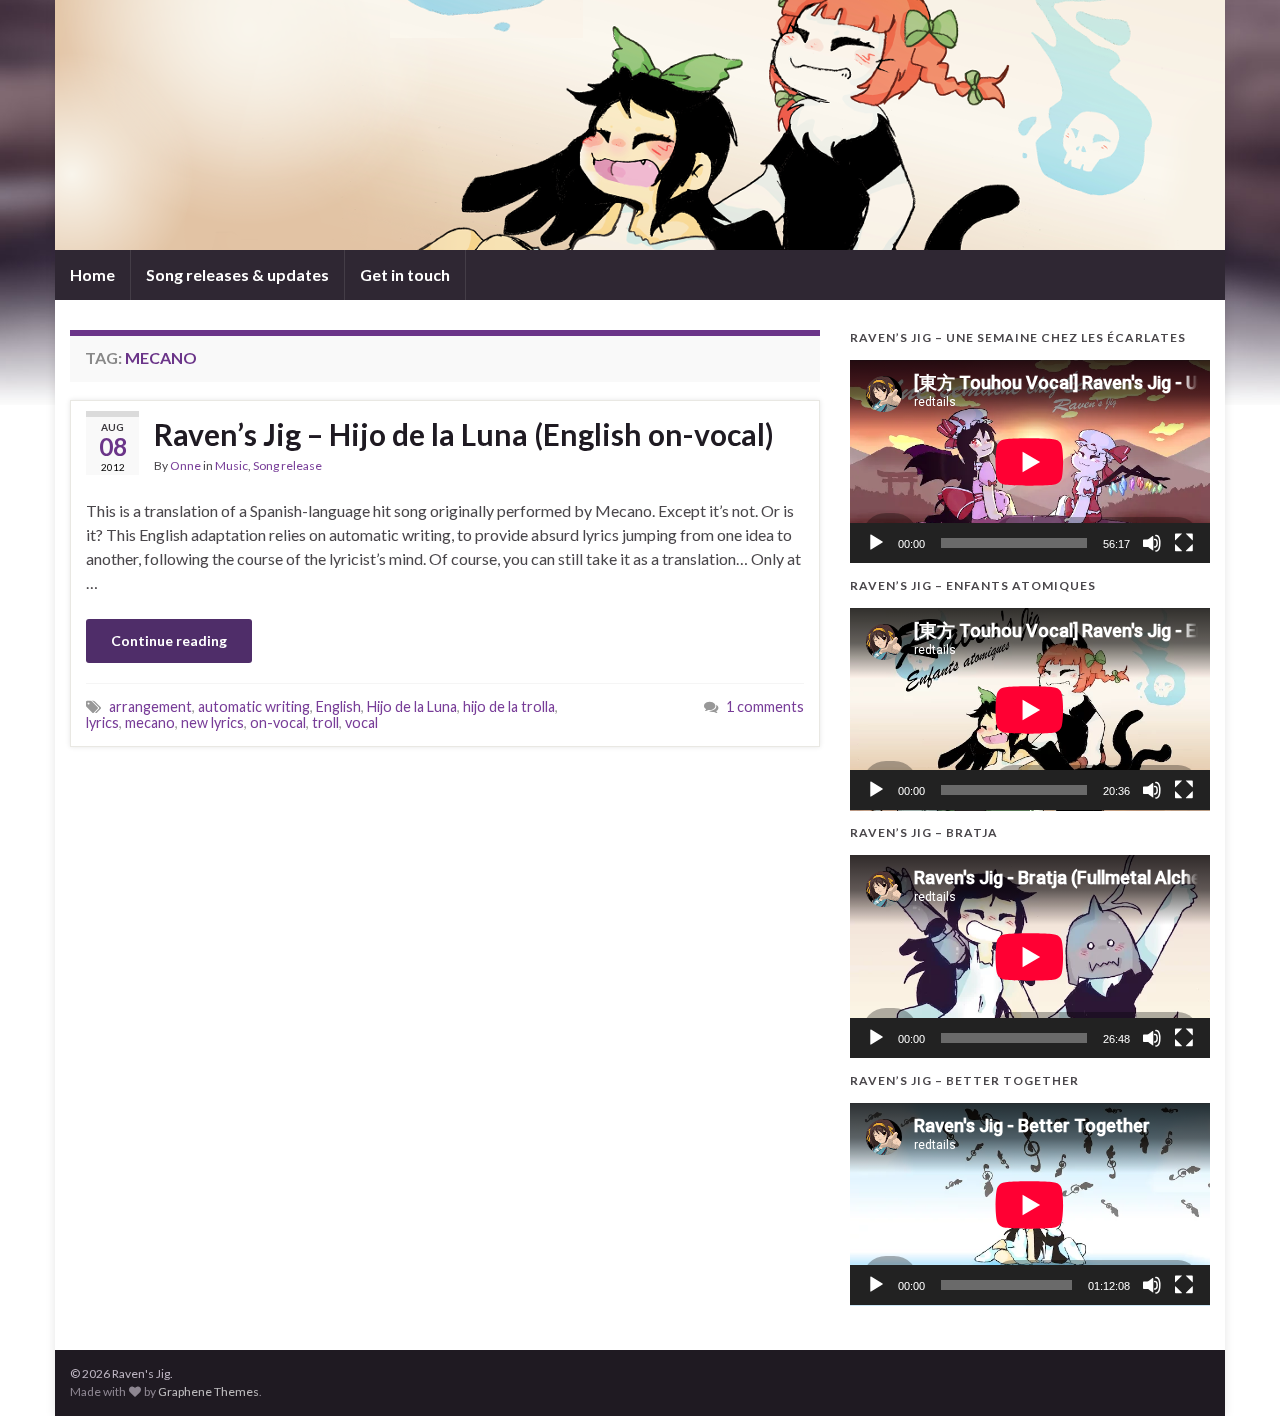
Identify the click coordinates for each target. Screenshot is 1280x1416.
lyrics (102, 722)
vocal (361, 722)
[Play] (876, 543)
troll (325, 722)
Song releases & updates (237, 274)
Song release (287, 465)
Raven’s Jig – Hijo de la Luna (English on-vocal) (464, 434)
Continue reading (169, 640)
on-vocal (278, 722)
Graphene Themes (208, 1391)
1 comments (765, 706)
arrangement (150, 706)
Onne (185, 465)
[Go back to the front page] (640, 125)
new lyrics (212, 722)
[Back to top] (1235, 1371)
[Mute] (1152, 543)
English (338, 706)
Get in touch (405, 274)
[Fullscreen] (1184, 543)
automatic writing (254, 706)
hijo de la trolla (509, 706)
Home (92, 274)
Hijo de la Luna (412, 706)
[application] (1030, 461)
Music (231, 465)
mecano (150, 722)
